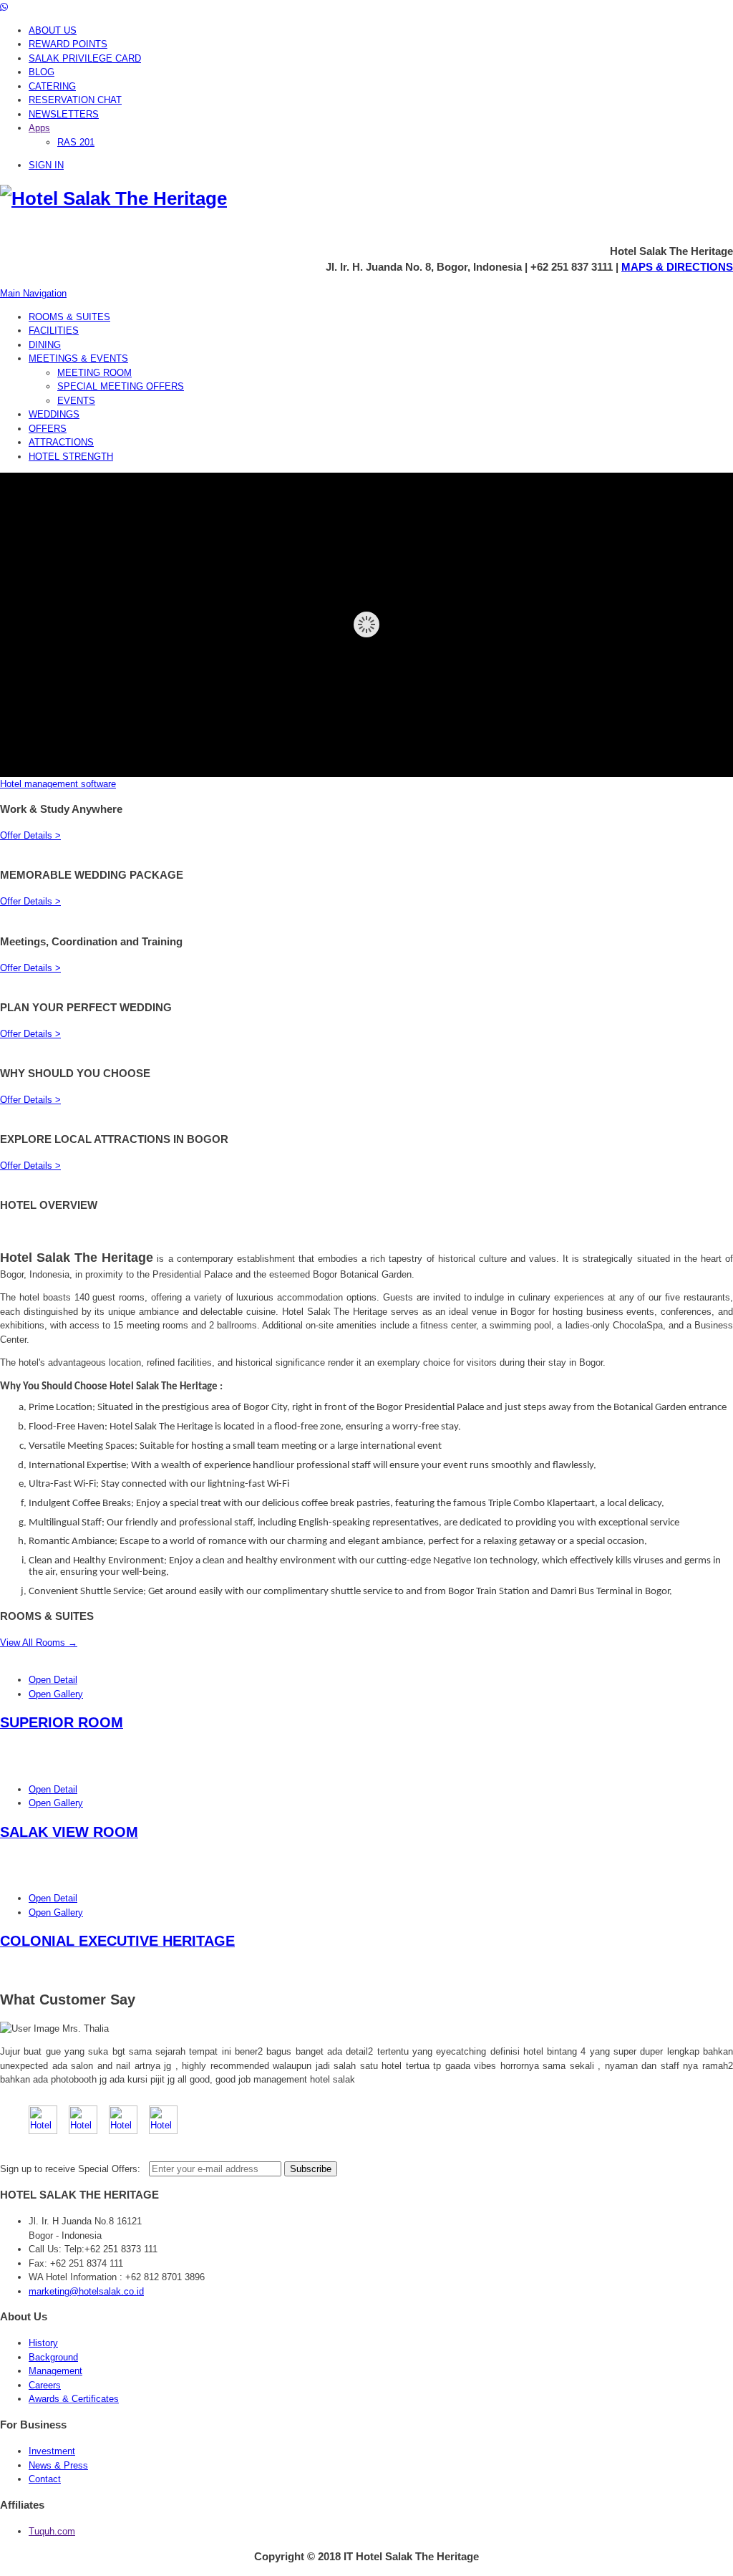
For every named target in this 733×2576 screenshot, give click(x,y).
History (43, 2343)
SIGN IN (46, 165)
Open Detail (53, 1680)
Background (53, 2357)
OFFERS (48, 429)
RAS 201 (76, 142)
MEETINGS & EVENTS (78, 358)
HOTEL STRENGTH (71, 457)
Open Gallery (56, 1694)
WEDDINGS (54, 414)
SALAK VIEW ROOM (69, 1832)
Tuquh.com (52, 2531)
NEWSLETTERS (64, 114)
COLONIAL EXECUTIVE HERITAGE (117, 1941)
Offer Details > (30, 835)
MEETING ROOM (94, 373)
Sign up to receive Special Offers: (73, 2169)
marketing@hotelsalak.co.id (86, 2291)
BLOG (42, 72)
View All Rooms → (39, 1642)
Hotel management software (58, 784)
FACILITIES (54, 331)
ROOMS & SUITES (69, 317)
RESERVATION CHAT (75, 100)
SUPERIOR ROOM (62, 1722)
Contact (45, 2479)
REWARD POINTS (68, 44)
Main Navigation (33, 293)
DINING (45, 345)
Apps (39, 128)
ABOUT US (53, 30)
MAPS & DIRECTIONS (677, 267)
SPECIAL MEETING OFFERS (121, 386)
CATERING (52, 86)
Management (55, 2371)
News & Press (58, 2465)
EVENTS (76, 401)
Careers (45, 2385)
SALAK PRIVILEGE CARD (85, 58)
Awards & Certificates (74, 2399)
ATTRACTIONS (61, 442)
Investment (52, 2451)
